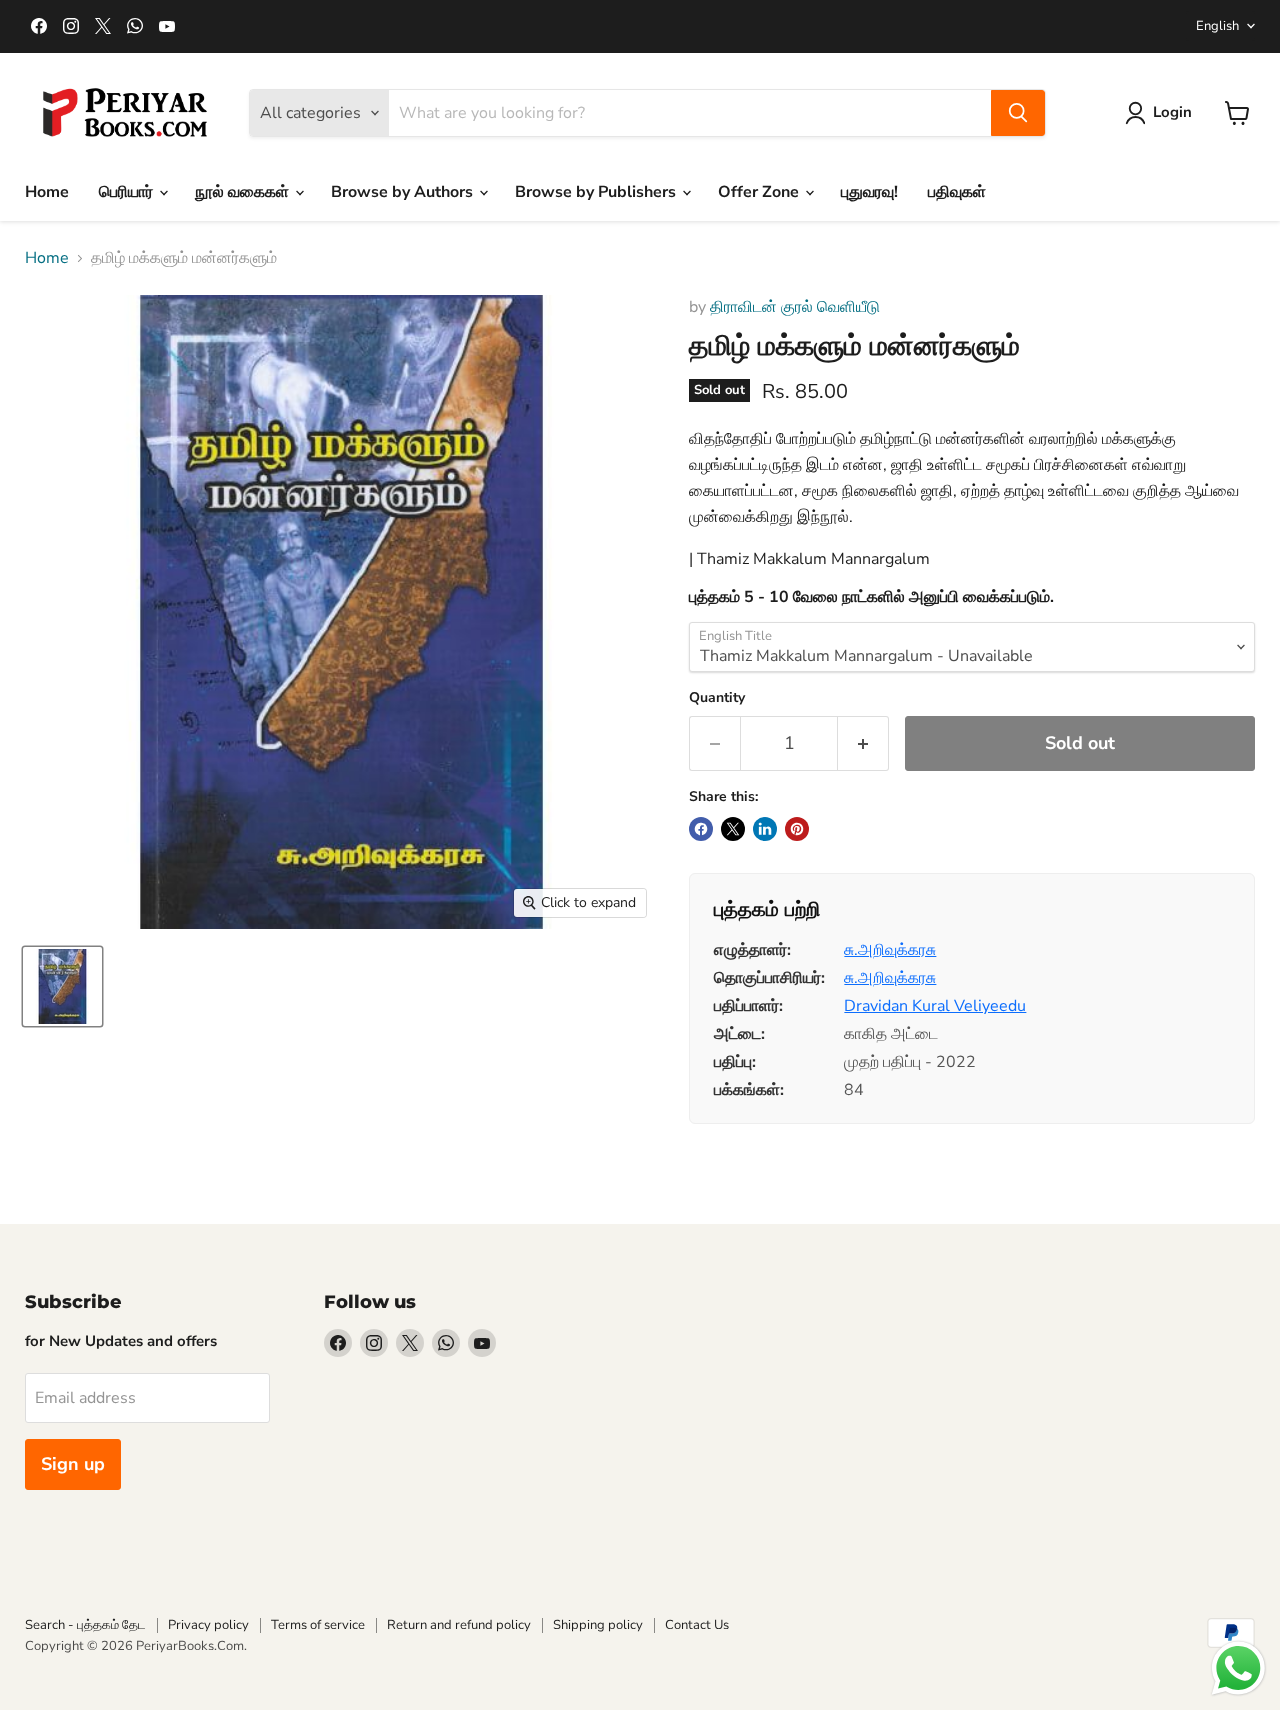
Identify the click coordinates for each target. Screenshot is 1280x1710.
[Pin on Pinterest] (797, 829)
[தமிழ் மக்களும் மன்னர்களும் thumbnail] (62, 986)
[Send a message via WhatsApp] (1238, 1668)
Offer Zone (760, 192)
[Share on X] (733, 829)
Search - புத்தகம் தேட (85, 1625)
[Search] (1018, 113)
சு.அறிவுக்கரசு (890, 950)
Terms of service (318, 1625)
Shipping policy (598, 1625)
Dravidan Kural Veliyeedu (935, 1006)
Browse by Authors (404, 192)
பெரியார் (128, 192)
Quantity (717, 698)
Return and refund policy (459, 1625)
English (1217, 26)
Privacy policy (208, 1625)
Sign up (73, 1464)
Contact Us (697, 1625)
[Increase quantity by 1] (863, 743)
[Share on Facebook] (701, 829)
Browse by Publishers (597, 192)
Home (47, 192)
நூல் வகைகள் (244, 192)
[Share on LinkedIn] (765, 829)
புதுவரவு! (869, 192)
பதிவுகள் (957, 192)
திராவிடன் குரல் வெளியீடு (795, 307)
